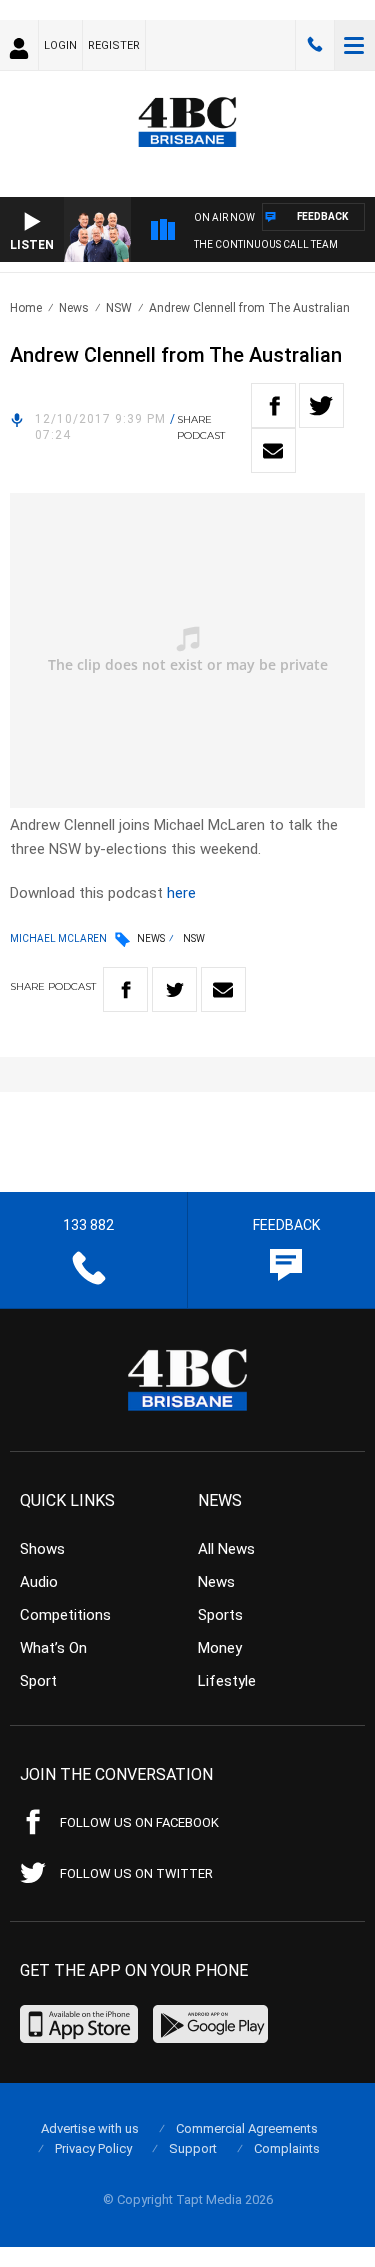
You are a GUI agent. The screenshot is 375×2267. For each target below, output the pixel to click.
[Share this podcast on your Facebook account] (273, 405)
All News (226, 1549)
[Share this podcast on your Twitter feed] (321, 405)
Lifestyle (227, 1681)
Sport (38, 1681)
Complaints (287, 2148)
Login (60, 45)
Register (114, 45)
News (74, 308)
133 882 (315, 45)
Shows (42, 1549)
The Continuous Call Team (266, 244)
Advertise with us (90, 2128)
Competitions (65, 1615)
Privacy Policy (93, 2148)
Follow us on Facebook (139, 1822)
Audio (39, 1582)
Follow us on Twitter (136, 1873)
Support (193, 2148)
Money (220, 1648)
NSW (119, 308)
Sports (220, 1615)
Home (26, 308)
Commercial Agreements (247, 2128)
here (181, 893)
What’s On (53, 1648)
